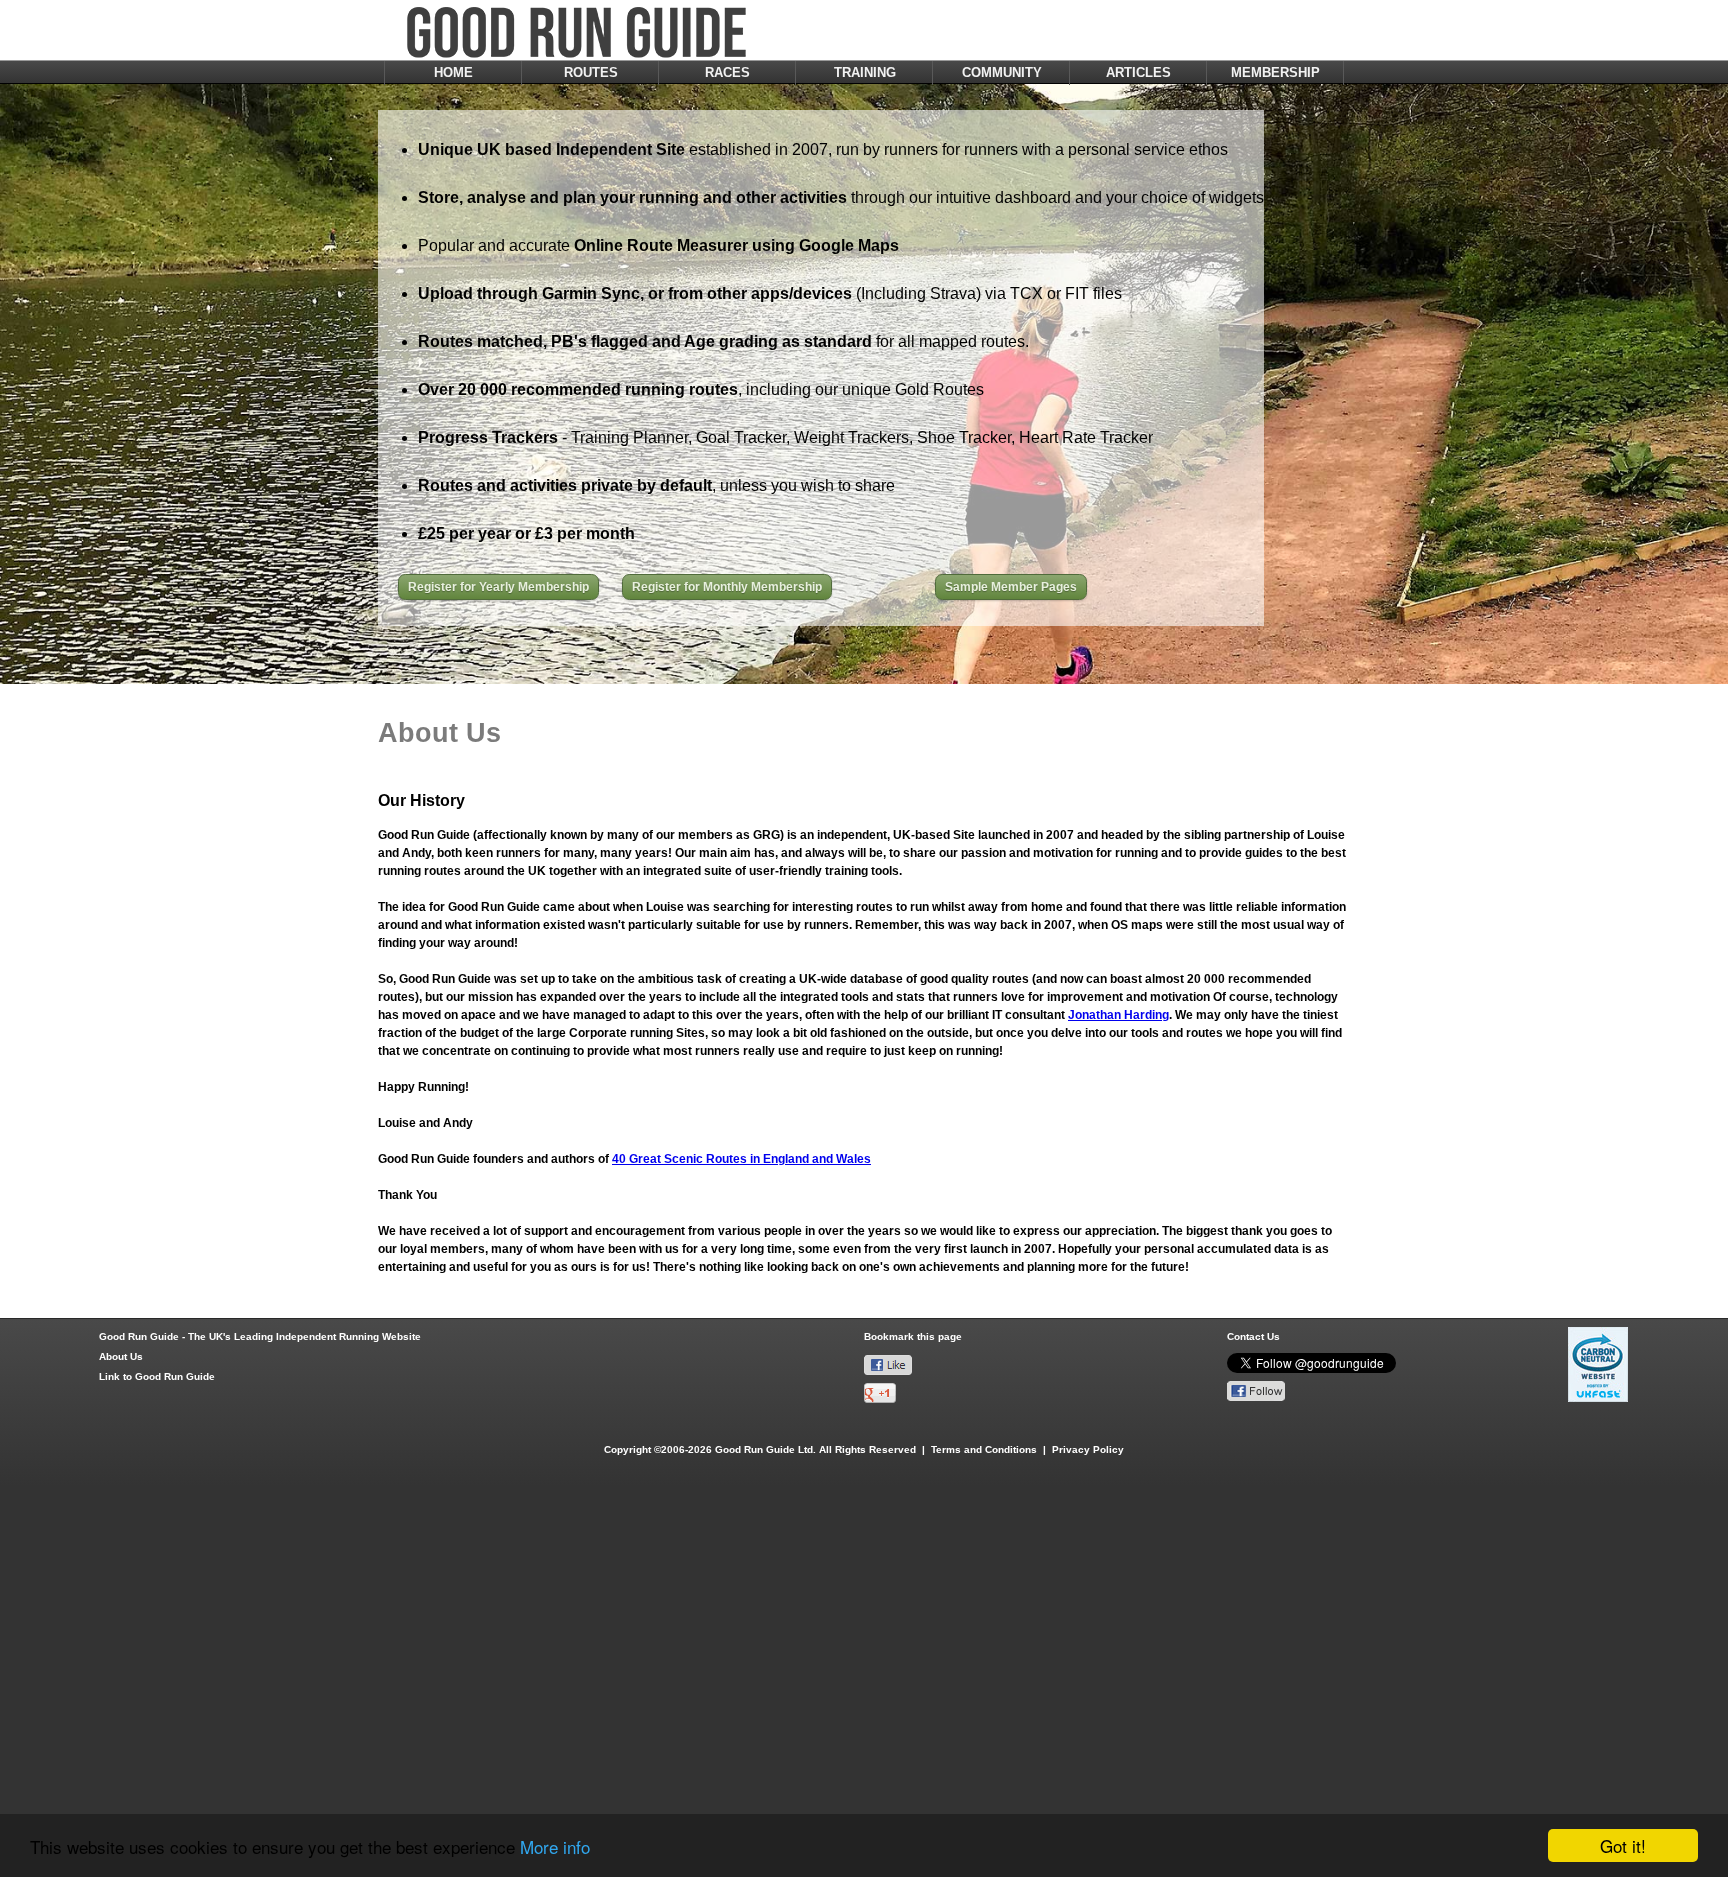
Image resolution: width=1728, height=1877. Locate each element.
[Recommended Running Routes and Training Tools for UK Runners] (688, 727)
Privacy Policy (1088, 1449)
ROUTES (591, 72)
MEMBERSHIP (1275, 72)
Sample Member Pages (1011, 587)
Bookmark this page (913, 1336)
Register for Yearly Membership (498, 587)
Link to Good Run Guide (157, 1376)
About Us (121, 1356)
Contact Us (1253, 1336)
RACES (727, 72)
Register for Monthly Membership (727, 587)
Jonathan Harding (1118, 1015)
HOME (453, 72)
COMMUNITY (1002, 72)
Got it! (1623, 1845)
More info (555, 1846)
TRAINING (865, 72)
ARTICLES (1138, 72)
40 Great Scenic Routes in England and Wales (741, 1159)
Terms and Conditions (984, 1449)
